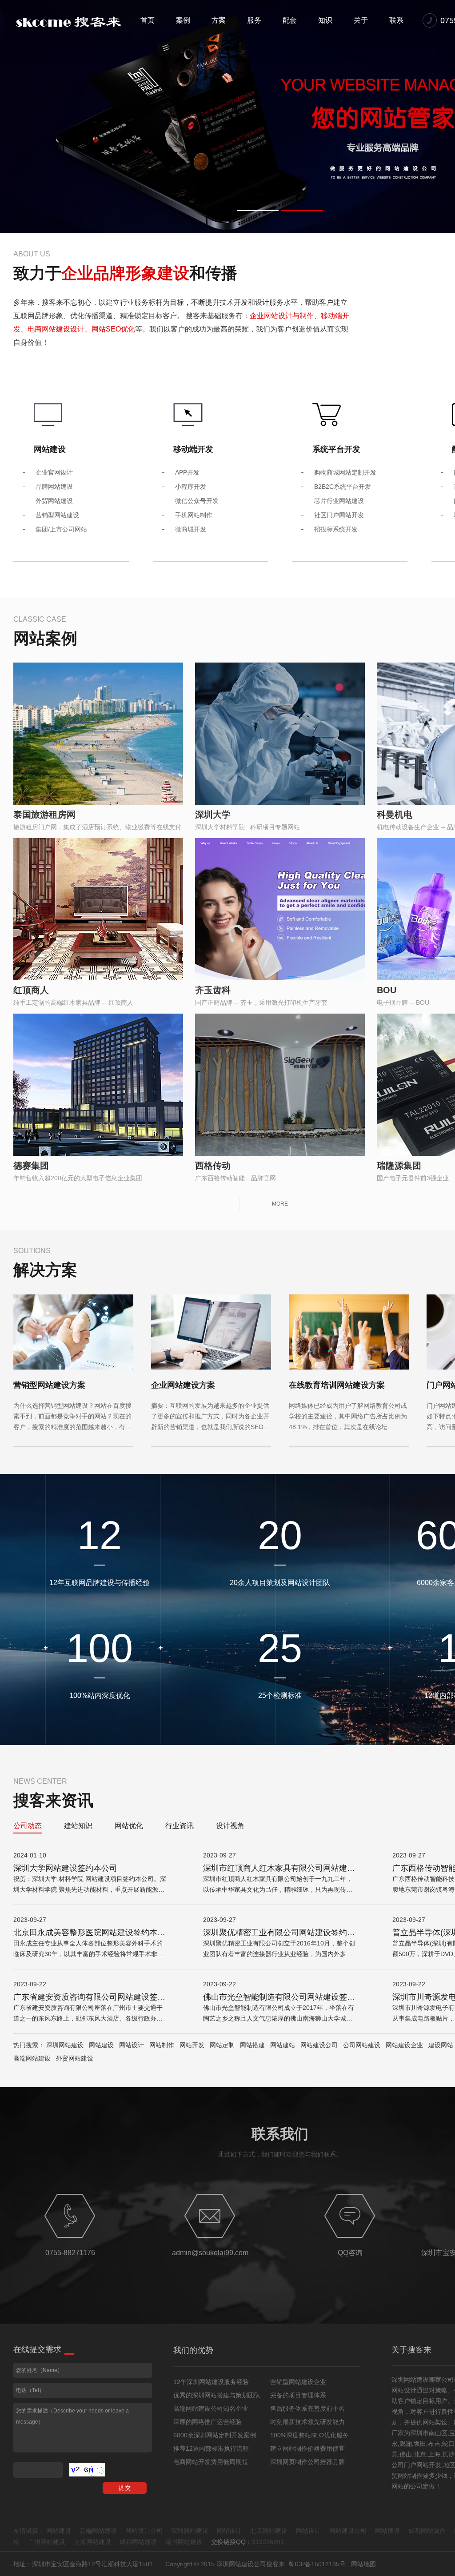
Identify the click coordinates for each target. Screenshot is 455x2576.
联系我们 (280, 2134)
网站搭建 (252, 2045)
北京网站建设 (269, 2531)
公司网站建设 (362, 2045)
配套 (290, 20)
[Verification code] (87, 2470)
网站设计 (132, 2045)
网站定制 (222, 2045)
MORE (280, 1204)
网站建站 (283, 2045)
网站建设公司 (319, 2045)
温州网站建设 (184, 2542)
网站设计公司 (144, 2531)
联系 (396, 20)
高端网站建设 (32, 2058)
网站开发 (192, 2045)
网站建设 (101, 2045)
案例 (183, 20)
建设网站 (441, 2045)
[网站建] (69, 22)
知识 (325, 20)
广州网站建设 (47, 2542)
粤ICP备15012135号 (317, 2564)
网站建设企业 (404, 2045)
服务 (254, 20)
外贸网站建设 (75, 2058)
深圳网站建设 (65, 2045)
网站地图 (363, 2564)
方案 (219, 20)
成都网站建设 (138, 2542)
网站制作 (162, 2045)
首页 (148, 20)
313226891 (268, 2542)
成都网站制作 (427, 2531)
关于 (361, 20)
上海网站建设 (92, 2542)
